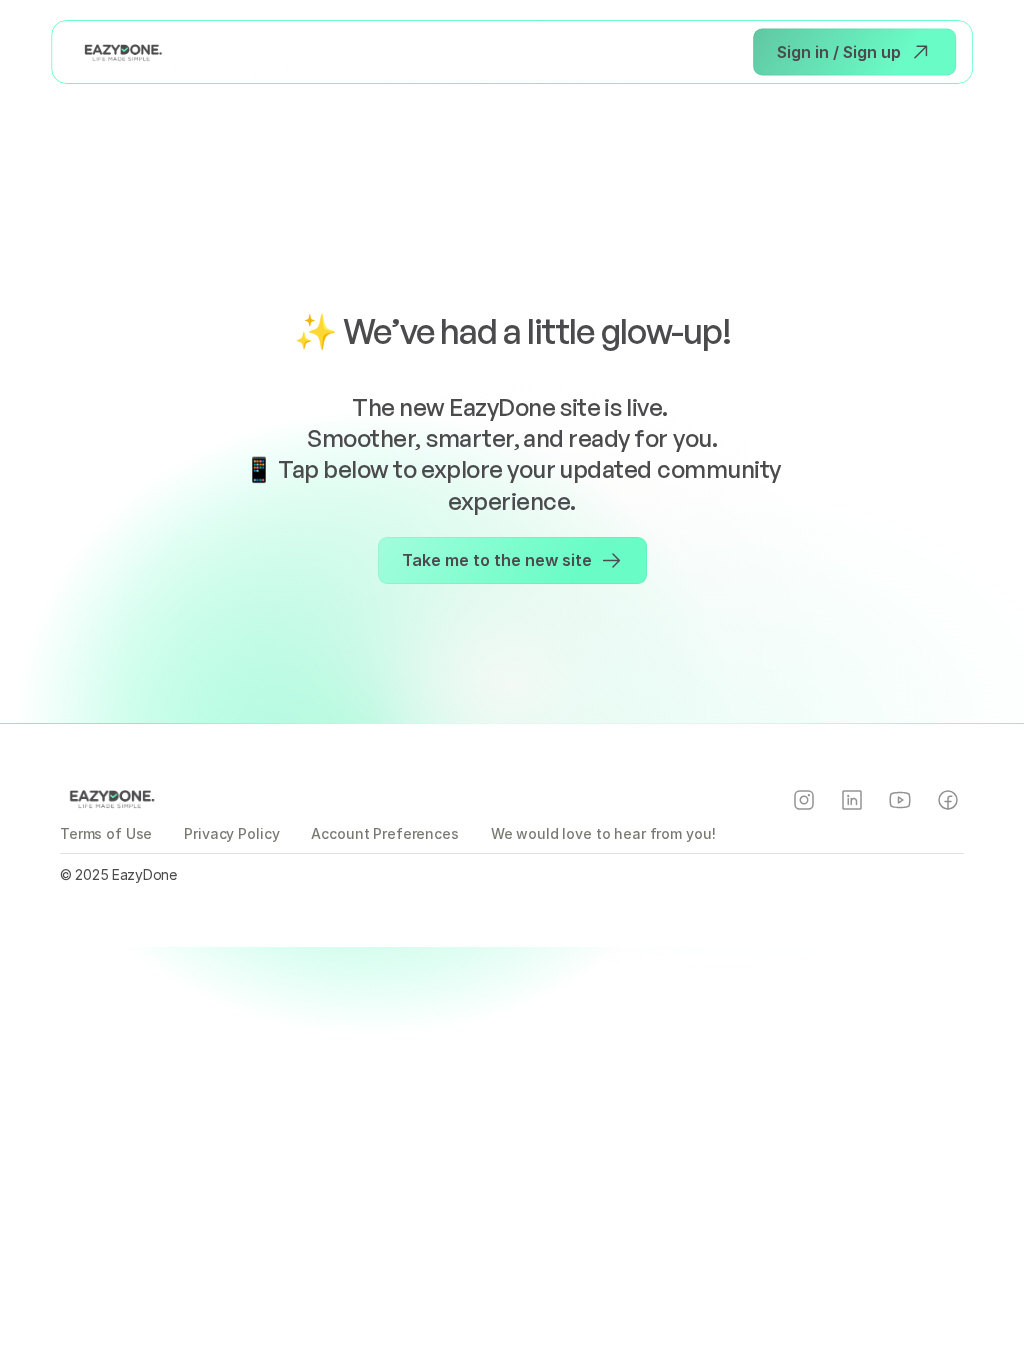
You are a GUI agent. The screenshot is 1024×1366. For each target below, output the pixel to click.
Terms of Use (106, 833)
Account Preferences (384, 833)
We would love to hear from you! (603, 833)
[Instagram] (804, 800)
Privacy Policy (231, 833)
